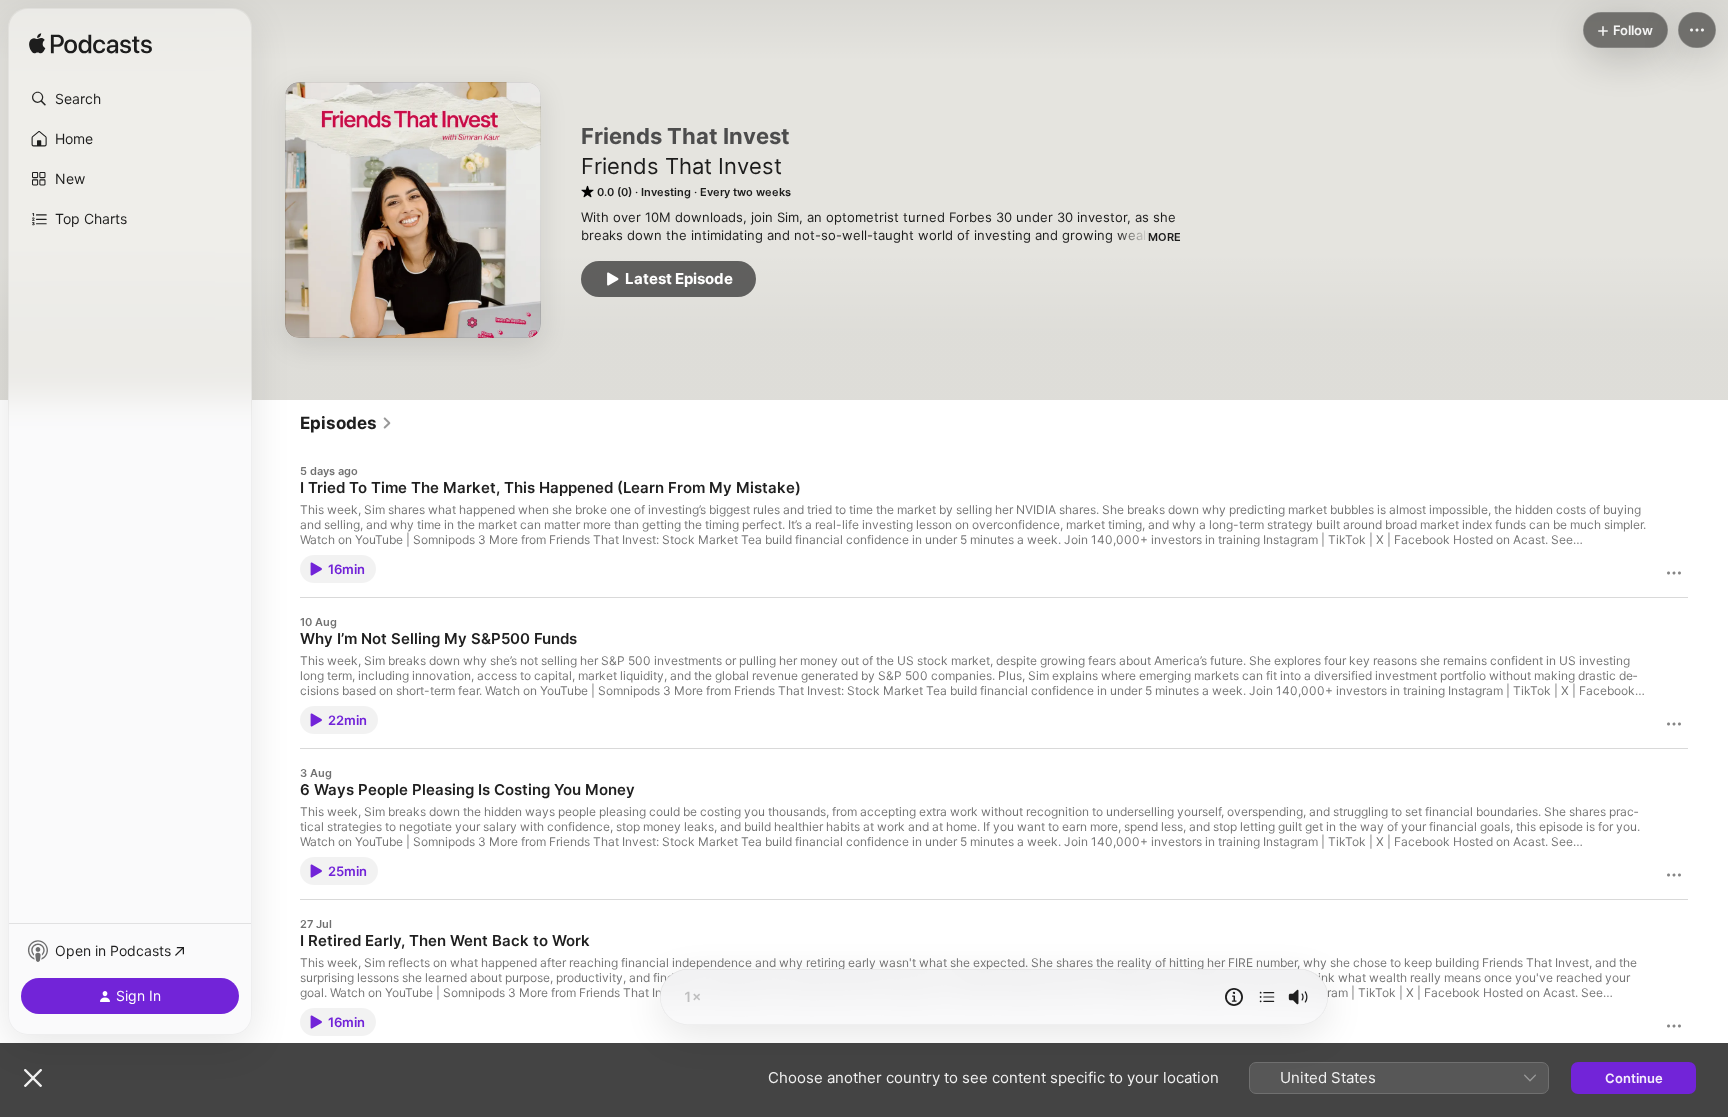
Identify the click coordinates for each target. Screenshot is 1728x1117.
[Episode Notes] (1234, 997)
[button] (130, 99)
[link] (346, 423)
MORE (1164, 237)
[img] (90, 45)
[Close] (33, 1078)
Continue (1634, 1078)
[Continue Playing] (1267, 997)
